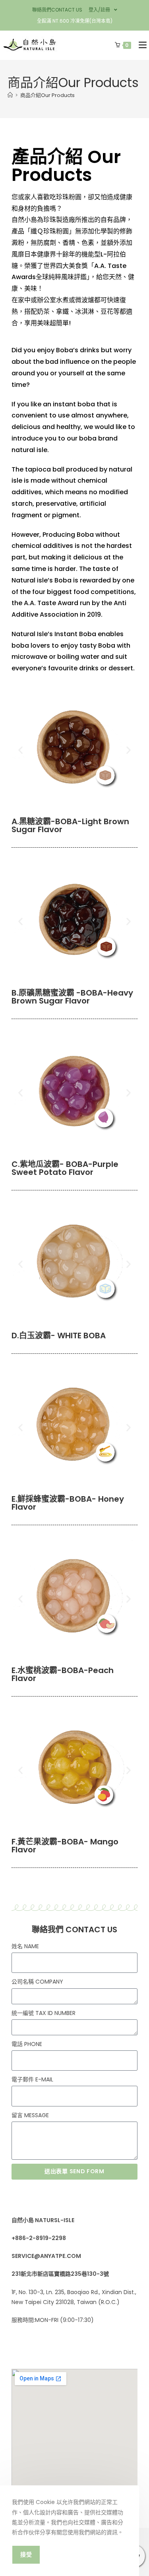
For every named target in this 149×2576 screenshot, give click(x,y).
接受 (26, 2555)
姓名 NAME (25, 1946)
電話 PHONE (27, 2044)
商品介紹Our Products (47, 95)
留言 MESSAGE (30, 2115)
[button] (20, 750)
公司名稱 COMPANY (37, 1982)
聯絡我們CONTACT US (57, 10)
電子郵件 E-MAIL (32, 2079)
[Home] (10, 95)
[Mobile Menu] (141, 45)
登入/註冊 (99, 10)
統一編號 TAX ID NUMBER (44, 2013)
